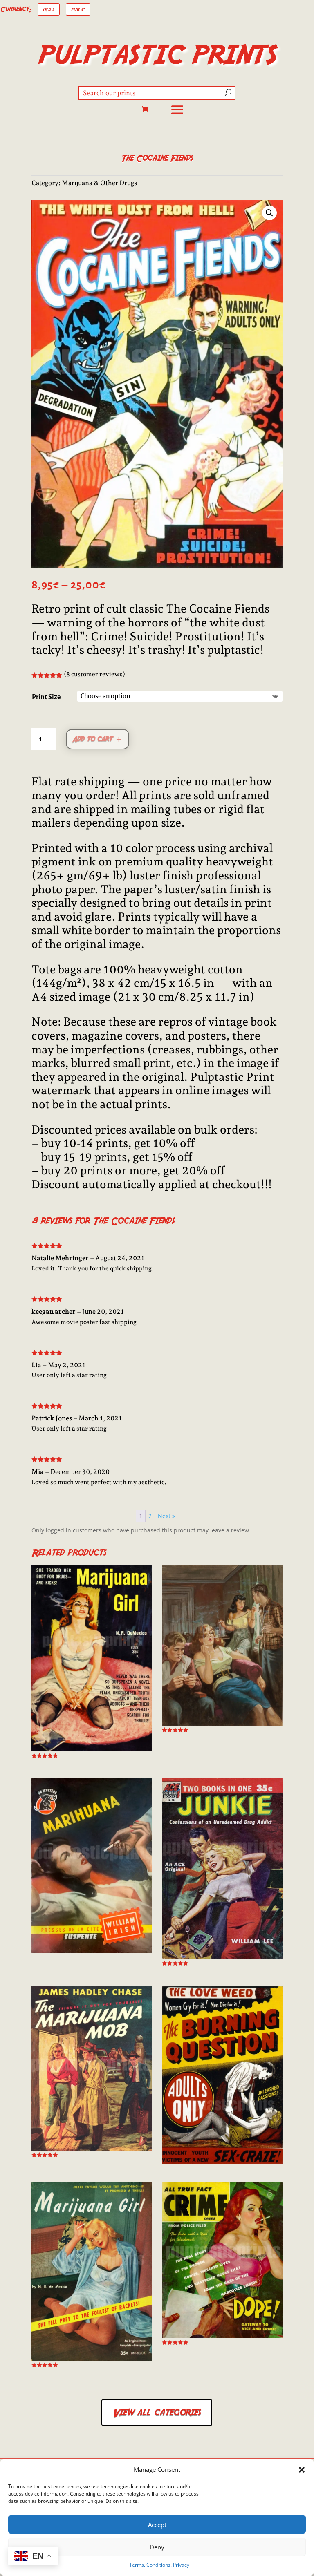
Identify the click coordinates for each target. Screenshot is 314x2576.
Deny (157, 2547)
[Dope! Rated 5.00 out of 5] (222, 2263)
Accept (157, 2525)
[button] (302, 2470)
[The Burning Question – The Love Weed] (222, 2075)
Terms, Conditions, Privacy (159, 2565)
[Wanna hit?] (92, 1866)
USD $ (49, 9)
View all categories (157, 2412)
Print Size (46, 697)
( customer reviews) (94, 674)
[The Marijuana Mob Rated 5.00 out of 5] (92, 2072)
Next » (166, 1516)
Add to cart (92, 739)
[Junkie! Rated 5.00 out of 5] (222, 1872)
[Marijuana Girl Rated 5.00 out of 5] (92, 2275)
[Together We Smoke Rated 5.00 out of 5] (222, 1648)
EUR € (78, 9)
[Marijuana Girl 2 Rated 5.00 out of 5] (92, 1661)
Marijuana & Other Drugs (99, 183)
